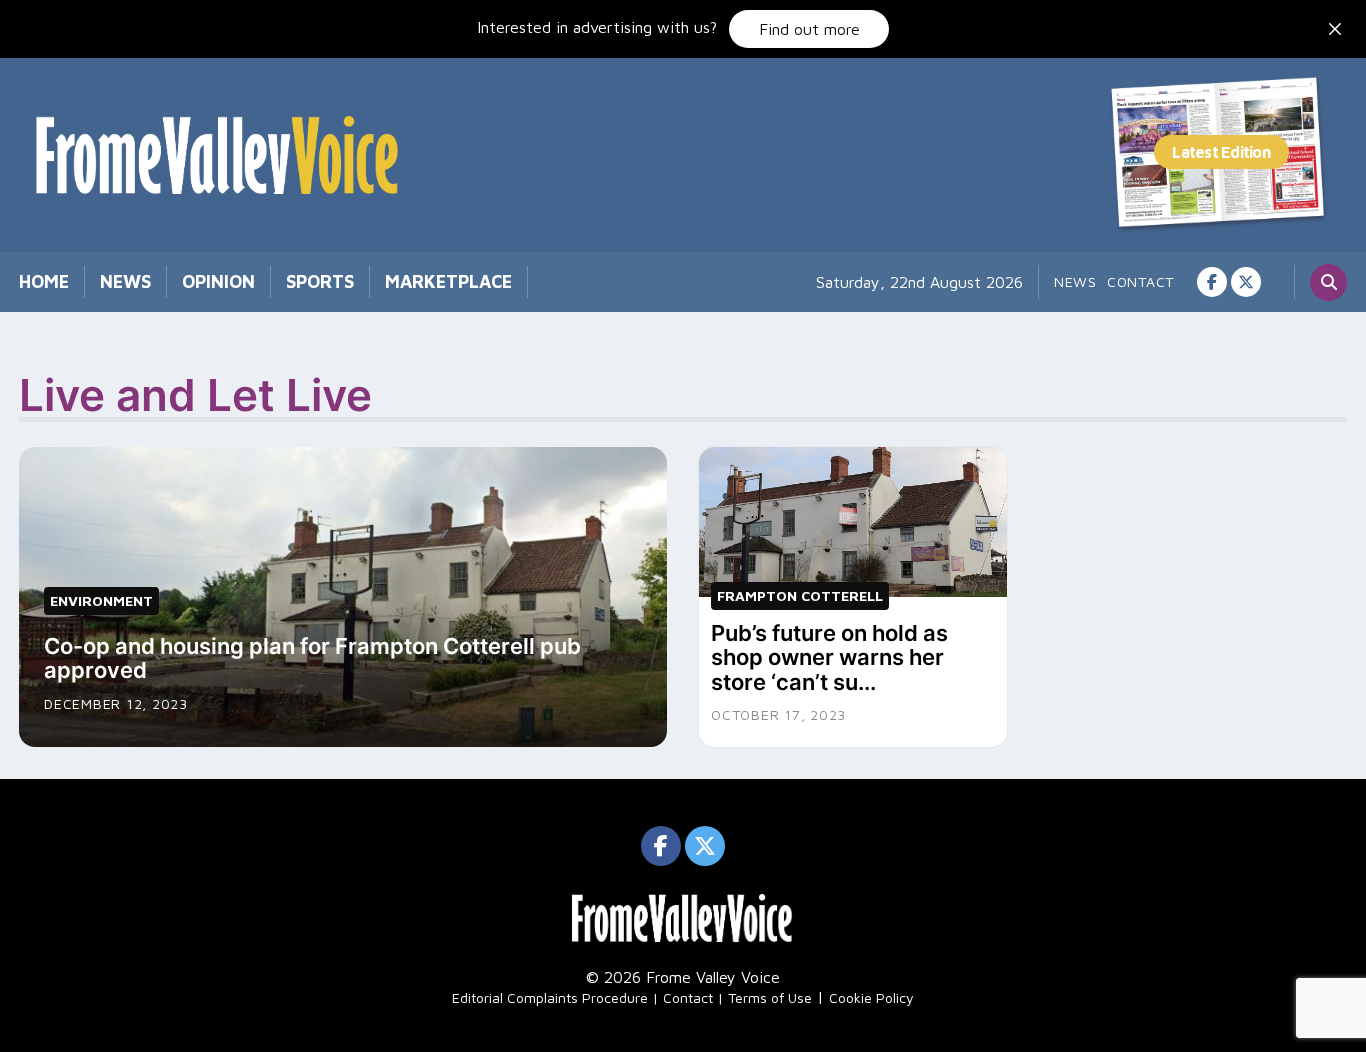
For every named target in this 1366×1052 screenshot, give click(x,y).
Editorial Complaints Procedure (550, 997)
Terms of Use (770, 997)
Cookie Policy (871, 997)
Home (44, 281)
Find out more (809, 29)
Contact (1140, 281)
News (125, 281)
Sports (320, 281)
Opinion (218, 281)
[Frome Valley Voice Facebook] (1212, 282)
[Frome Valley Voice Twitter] (1246, 282)
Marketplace (448, 281)
